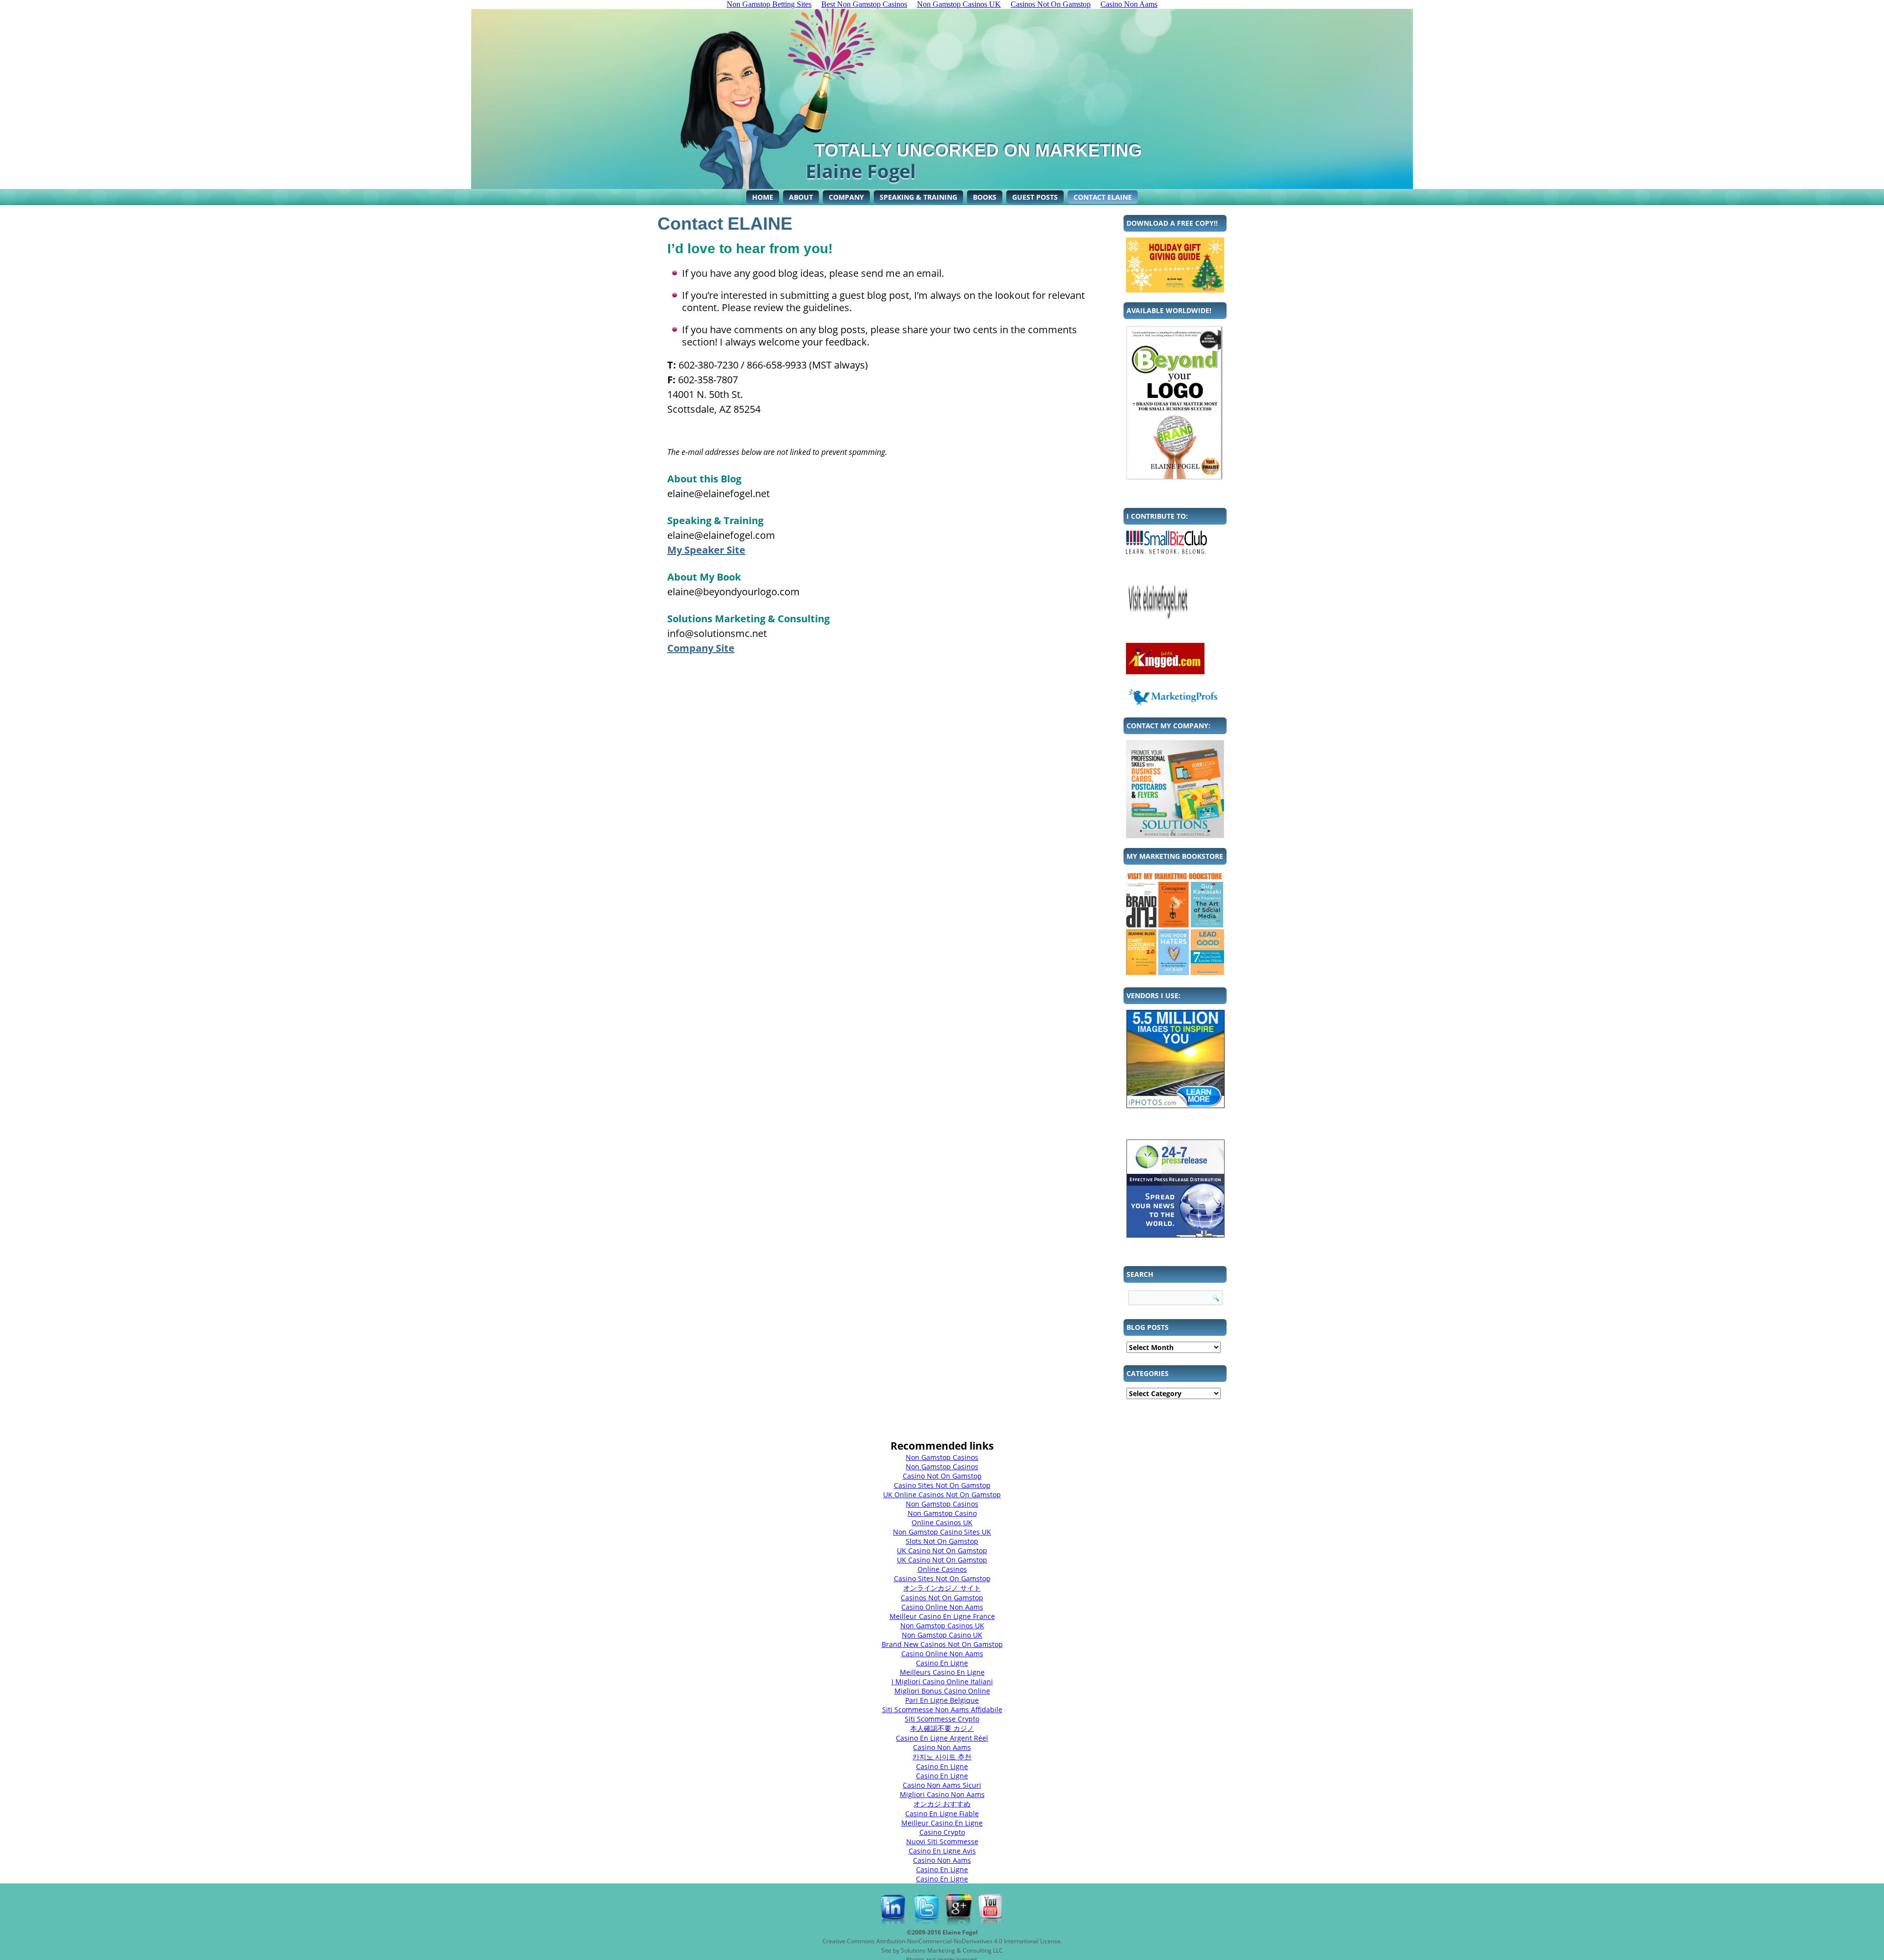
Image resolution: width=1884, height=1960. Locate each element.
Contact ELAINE (1103, 197)
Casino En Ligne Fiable (942, 1814)
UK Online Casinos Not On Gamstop (942, 1495)
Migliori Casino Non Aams (942, 1794)
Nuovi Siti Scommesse (942, 1841)
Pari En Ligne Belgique (942, 1700)
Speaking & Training (918, 197)
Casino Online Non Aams (942, 1607)
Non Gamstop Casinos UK (942, 1626)
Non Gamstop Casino (942, 1513)
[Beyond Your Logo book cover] (1175, 403)
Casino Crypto (942, 1832)
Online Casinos (942, 1569)
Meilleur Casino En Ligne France (942, 1616)
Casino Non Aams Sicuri (942, 1785)
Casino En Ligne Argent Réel (942, 1738)
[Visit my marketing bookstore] (1175, 923)
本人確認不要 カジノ (942, 1728)
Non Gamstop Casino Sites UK (942, 1532)
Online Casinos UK (942, 1523)
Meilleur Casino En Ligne (942, 1823)
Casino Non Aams (942, 1747)
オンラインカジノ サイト (942, 1588)
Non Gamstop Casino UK (942, 1635)
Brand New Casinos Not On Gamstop (942, 1644)
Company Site (701, 648)
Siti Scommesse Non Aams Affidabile (942, 1709)
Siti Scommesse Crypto (942, 1719)
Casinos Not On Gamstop (942, 1598)
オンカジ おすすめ (942, 1804)
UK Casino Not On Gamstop (942, 1550)
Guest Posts (1035, 197)
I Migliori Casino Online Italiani (942, 1682)
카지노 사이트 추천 (942, 1757)
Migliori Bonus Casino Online (942, 1691)
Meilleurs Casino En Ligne (942, 1672)
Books (985, 197)
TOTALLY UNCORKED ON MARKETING (978, 150)
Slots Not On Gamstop (942, 1541)
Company (846, 197)
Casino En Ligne (942, 1663)
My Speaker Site (706, 550)
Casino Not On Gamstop (942, 1476)
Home (763, 197)
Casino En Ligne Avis (942, 1851)
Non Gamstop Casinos (942, 1457)
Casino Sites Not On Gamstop (942, 1485)
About (801, 197)
